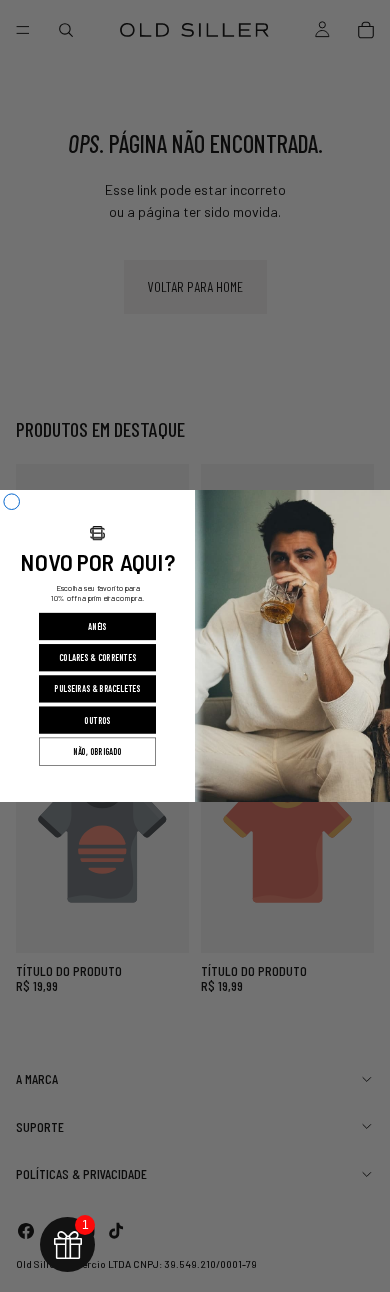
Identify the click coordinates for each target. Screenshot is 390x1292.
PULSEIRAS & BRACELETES (97, 689)
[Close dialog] (12, 502)
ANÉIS (97, 626)
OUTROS (97, 720)
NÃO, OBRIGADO (97, 752)
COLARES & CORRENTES (97, 658)
